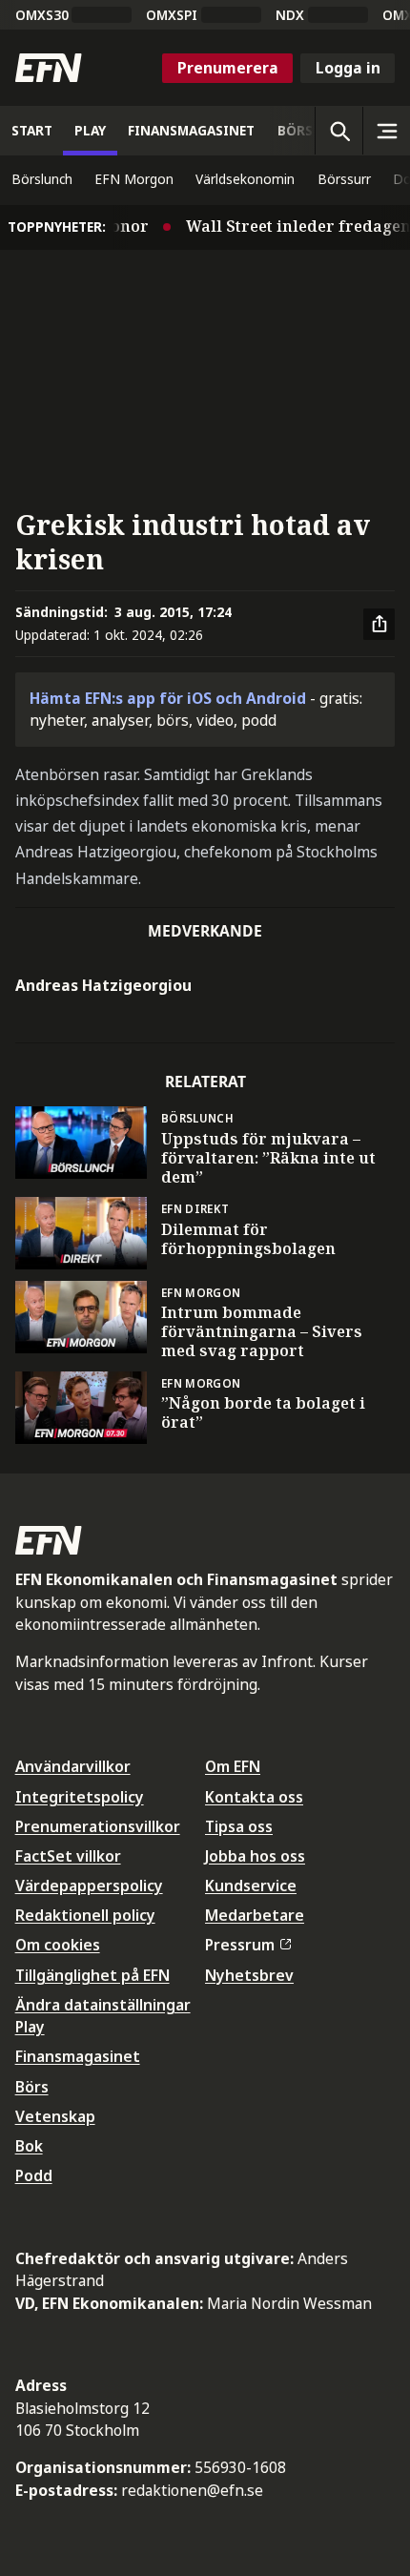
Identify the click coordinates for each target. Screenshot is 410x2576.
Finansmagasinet (78, 2056)
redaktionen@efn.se (192, 2490)
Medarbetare (255, 1915)
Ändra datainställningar (103, 2005)
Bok (29, 2146)
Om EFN (233, 1766)
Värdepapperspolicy (89, 1886)
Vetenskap (55, 2116)
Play (30, 2027)
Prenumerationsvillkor (98, 1826)
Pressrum (240, 1945)
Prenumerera (228, 68)
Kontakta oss (254, 1797)
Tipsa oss (239, 1826)
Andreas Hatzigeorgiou (103, 985)
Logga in (348, 68)
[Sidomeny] (386, 131)
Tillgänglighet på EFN (92, 1975)
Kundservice (251, 1886)
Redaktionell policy (85, 1915)
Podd (34, 2175)
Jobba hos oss (255, 1856)
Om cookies (58, 1945)
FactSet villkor (68, 1856)
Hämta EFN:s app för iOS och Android (168, 698)
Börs (32, 2087)
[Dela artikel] (379, 625)
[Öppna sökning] (338, 131)
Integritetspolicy (80, 1797)
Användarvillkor (73, 1766)
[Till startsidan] (49, 68)
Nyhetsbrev (249, 1975)
